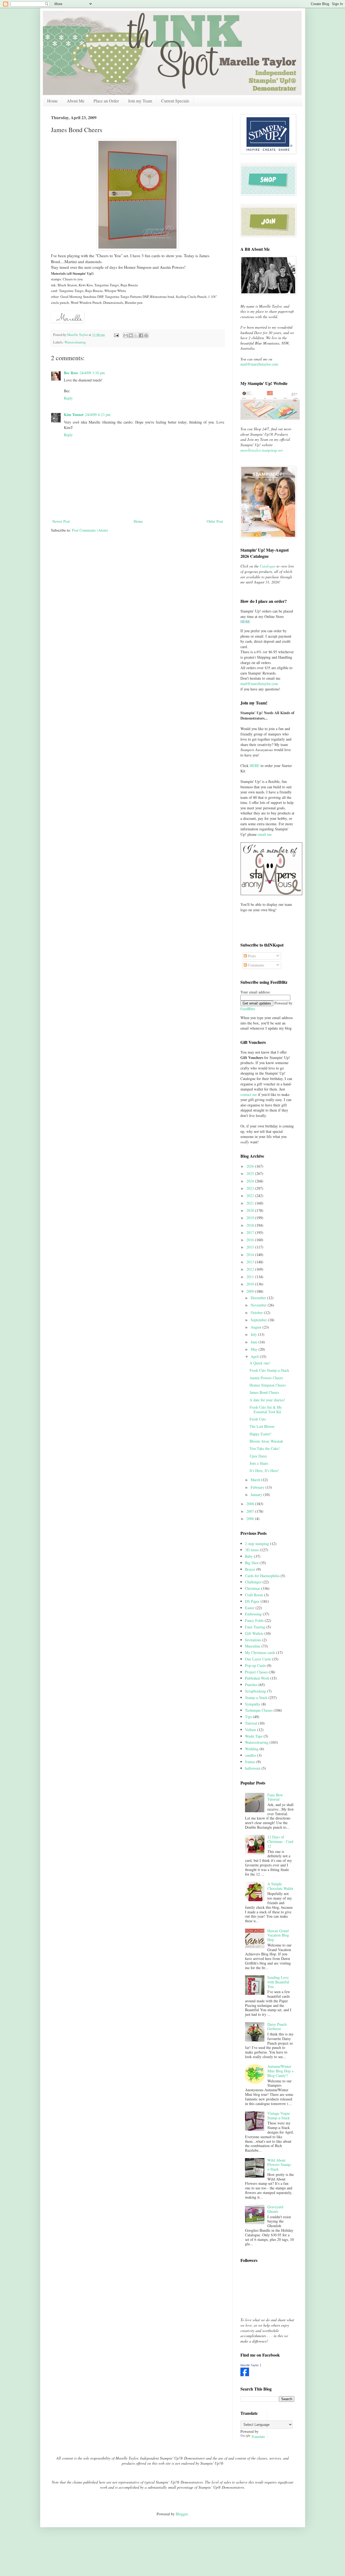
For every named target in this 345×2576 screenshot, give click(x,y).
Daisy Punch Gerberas (277, 2027)
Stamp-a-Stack (256, 1698)
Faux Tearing (255, 1627)
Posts (251, 956)
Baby (249, 1556)
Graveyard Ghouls (275, 2209)
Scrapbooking (256, 1691)
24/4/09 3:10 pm (92, 373)
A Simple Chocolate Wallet (280, 1886)
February (258, 1487)
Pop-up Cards (255, 1665)
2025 (251, 1173)
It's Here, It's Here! (264, 1471)
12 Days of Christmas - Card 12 (280, 1841)
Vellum (251, 1730)
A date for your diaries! (267, 1400)
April (255, 1356)
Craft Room (254, 1595)
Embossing (253, 1614)
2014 (251, 1255)
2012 (251, 1269)
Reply (68, 398)
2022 (251, 1196)
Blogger (182, 2514)
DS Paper (252, 1601)
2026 (251, 1166)
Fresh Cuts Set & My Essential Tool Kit (266, 1409)
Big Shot (252, 1563)
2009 (251, 1291)
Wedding (252, 1749)
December (259, 1298)
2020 (251, 1210)
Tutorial (251, 1723)
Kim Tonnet (74, 415)
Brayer (250, 1569)
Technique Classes (259, 1710)
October (257, 1313)
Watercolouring (75, 342)
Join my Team (140, 101)
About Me (76, 101)
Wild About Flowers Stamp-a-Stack (280, 2165)
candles (251, 1755)
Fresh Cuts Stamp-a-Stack (269, 1370)
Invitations (253, 1640)
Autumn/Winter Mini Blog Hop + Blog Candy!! (281, 2071)
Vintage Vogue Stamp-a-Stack (279, 2116)
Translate (258, 2436)
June (255, 1342)
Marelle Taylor (250, 2365)
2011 (251, 1277)
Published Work (257, 1678)
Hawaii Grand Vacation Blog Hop (278, 1935)
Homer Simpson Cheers (268, 1385)
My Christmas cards (260, 1652)
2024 (251, 1181)
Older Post (215, 521)
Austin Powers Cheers (266, 1378)
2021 (251, 1203)
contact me (249, 1094)
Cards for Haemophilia (262, 1576)
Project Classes (256, 1672)
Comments (256, 965)
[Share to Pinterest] (146, 335)
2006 (251, 1519)
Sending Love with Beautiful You (278, 1982)
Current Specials (175, 101)
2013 (251, 1262)
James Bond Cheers (264, 1392)
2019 (251, 1218)
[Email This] (126, 335)
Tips (248, 1717)
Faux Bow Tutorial (275, 1797)
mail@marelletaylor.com (259, 364)
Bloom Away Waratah (266, 1441)
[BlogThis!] (131, 335)
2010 (251, 1284)
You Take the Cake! (265, 1448)
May (255, 1349)
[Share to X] (136, 335)
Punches (251, 1685)
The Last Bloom (262, 1426)
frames (250, 1762)
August (257, 1327)
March (256, 1480)
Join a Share (259, 1463)
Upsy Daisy (258, 1456)
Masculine (253, 1646)
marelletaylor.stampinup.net (262, 450)
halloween (253, 1768)
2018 (251, 1225)
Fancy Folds (254, 1620)
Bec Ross (71, 373)
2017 (251, 1232)
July (254, 1334)
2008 (251, 1504)
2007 (251, 1511)
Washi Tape (254, 1736)
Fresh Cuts (258, 1419)
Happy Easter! (261, 1434)
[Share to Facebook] (141, 335)
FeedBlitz (248, 1009)
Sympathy (253, 1704)
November (259, 1305)
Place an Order (106, 101)
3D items (252, 1550)
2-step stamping (257, 1544)
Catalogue (268, 566)
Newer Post (61, 521)
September (259, 1320)
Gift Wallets (254, 1633)
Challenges (253, 1582)
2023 (251, 1188)
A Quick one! (260, 1363)
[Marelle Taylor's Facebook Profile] (245, 2375)
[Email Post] (116, 335)
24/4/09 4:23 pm (98, 415)
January (257, 1495)
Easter (250, 1608)
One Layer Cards (258, 1659)
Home (52, 101)
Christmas (253, 1588)
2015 (251, 1247)
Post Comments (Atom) (90, 530)
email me (265, 834)
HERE (255, 766)
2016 (251, 1240)
